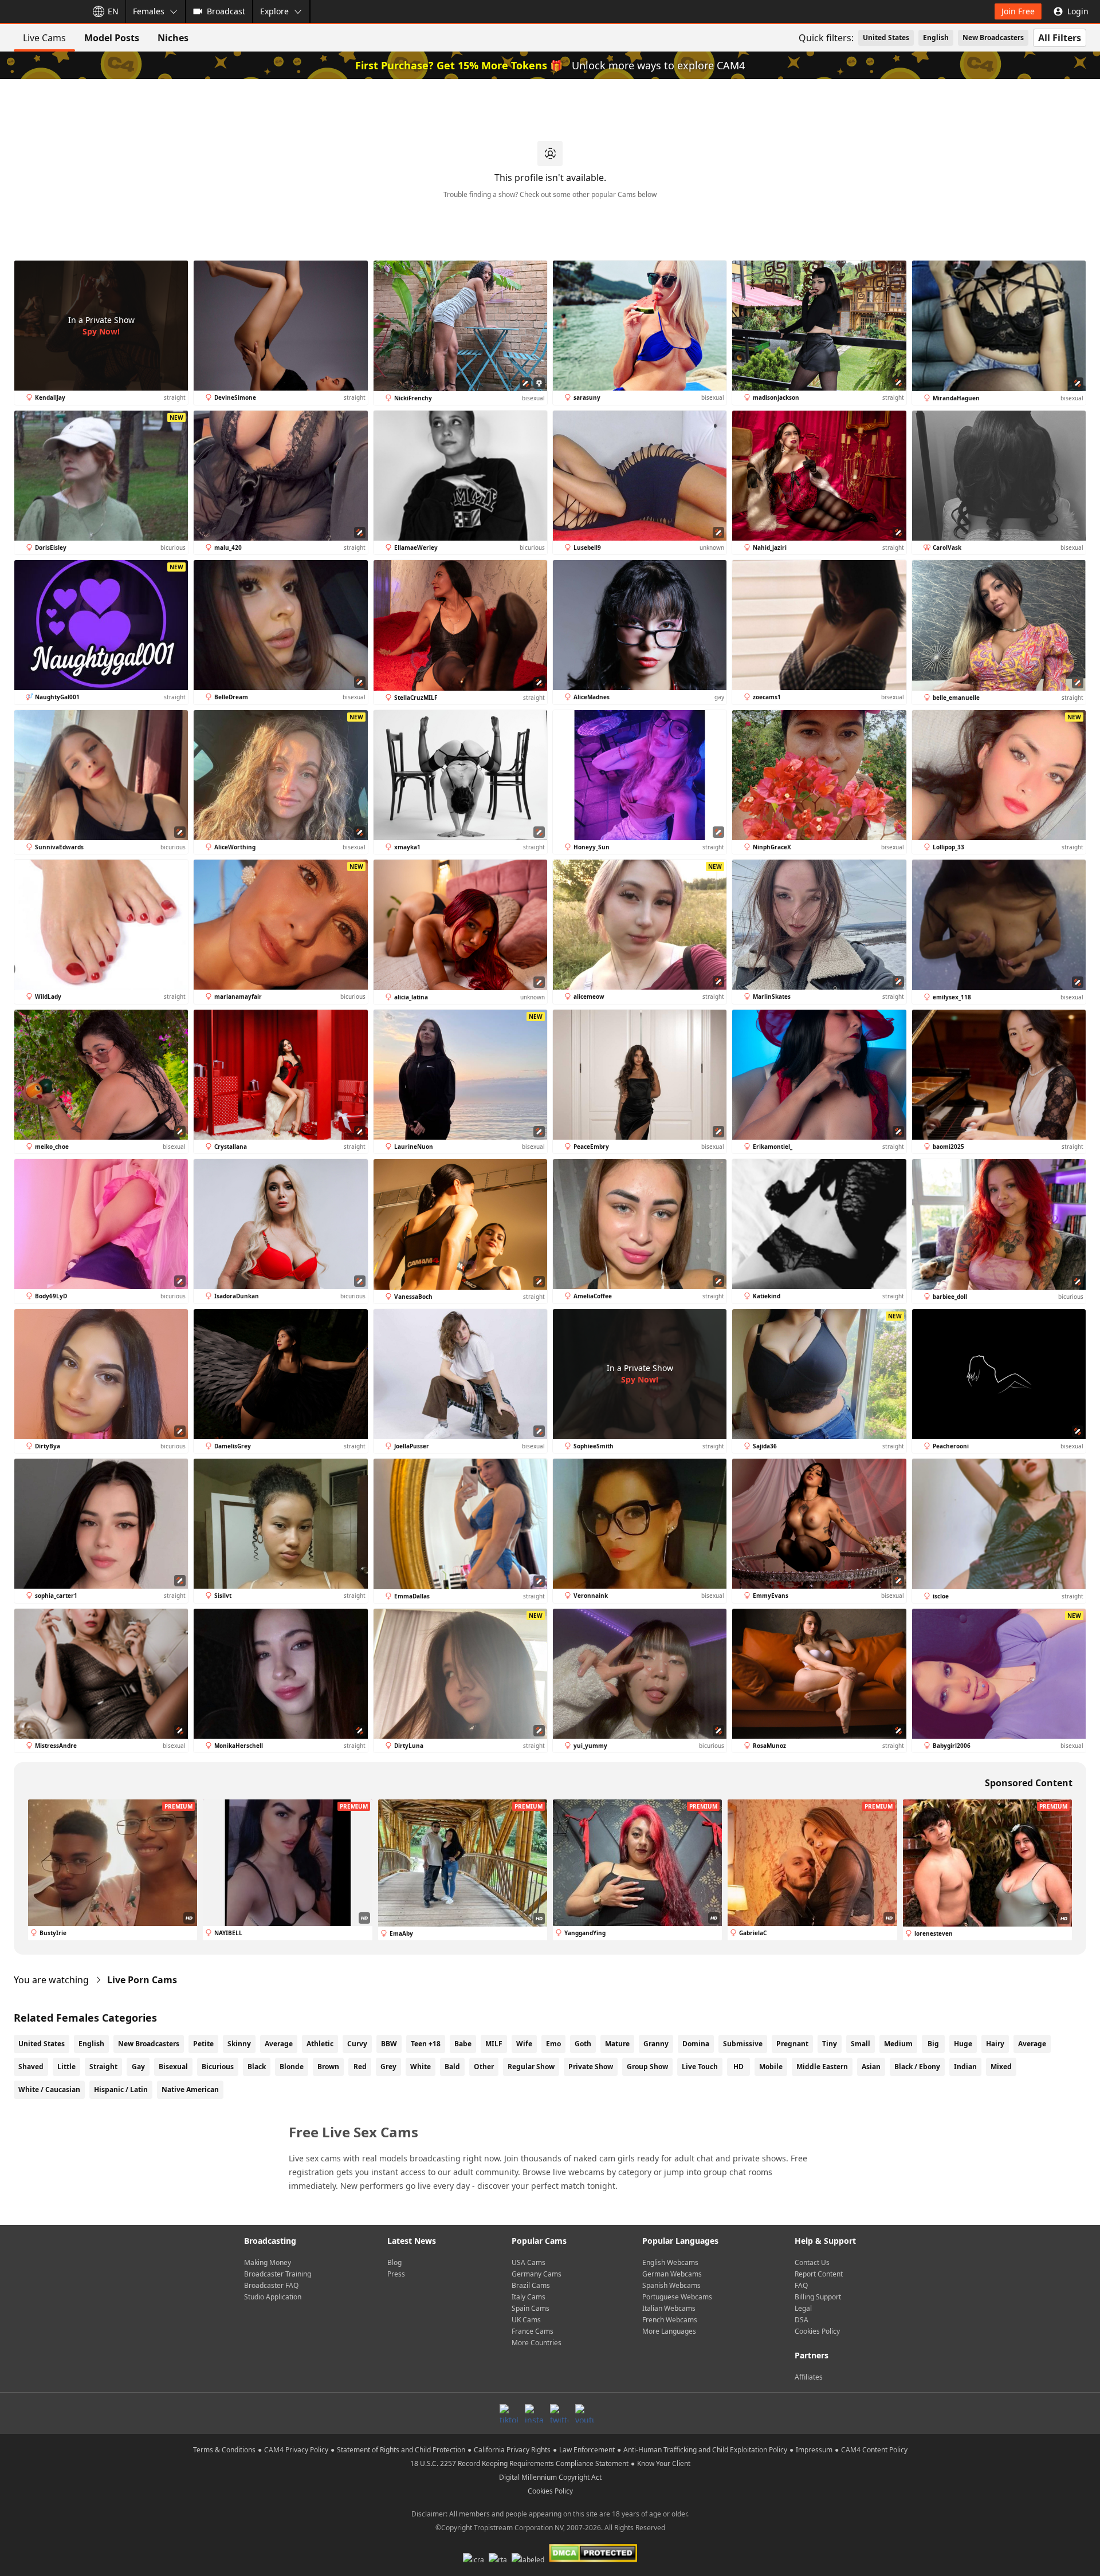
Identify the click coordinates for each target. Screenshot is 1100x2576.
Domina (696, 2044)
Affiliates (809, 2377)
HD (738, 2067)
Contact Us (812, 2262)
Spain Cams (531, 2308)
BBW (389, 2044)
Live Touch (700, 2067)
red (360, 2067)
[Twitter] (559, 2413)
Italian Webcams (669, 2308)
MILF (494, 2044)
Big (933, 2044)
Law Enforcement (587, 2450)
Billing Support (818, 2297)
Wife (524, 2044)
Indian (965, 2067)
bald (452, 2067)
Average (279, 2044)
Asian (871, 2067)
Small (861, 2044)
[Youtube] (584, 2413)
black (257, 2067)
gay (138, 2067)
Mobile (771, 2067)
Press (396, 2274)
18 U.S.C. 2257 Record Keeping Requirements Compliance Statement (519, 2463)
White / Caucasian (49, 2089)
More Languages (669, 2331)
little (66, 2067)
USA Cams (529, 2262)
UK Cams (526, 2320)
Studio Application (273, 2297)
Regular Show (531, 2067)
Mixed (1001, 2067)
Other (484, 2067)
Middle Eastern (822, 2067)
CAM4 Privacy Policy (296, 2450)
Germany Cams (537, 2274)
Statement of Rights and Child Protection (401, 2450)
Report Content (819, 2274)
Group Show (647, 2067)
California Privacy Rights (512, 2450)
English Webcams (670, 2262)
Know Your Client (664, 2463)
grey (388, 2067)
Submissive (743, 2044)
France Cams (533, 2331)
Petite (203, 2044)
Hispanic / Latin (121, 2089)
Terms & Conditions (224, 2450)
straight (103, 2067)
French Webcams (670, 2320)
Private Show (591, 2067)
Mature (617, 2044)
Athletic (320, 2044)
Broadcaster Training (278, 2274)
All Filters (1060, 38)
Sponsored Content (1029, 1783)
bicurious (218, 2067)
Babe (463, 2044)
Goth (583, 2044)
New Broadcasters (993, 38)
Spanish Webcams (671, 2285)
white (421, 2067)
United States (886, 38)
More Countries (537, 2343)
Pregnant (792, 2044)
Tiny (830, 2044)
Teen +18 (426, 2044)
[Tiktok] (509, 2413)
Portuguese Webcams (677, 2297)
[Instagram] (534, 2413)
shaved (31, 2067)
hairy (995, 2044)
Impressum (814, 2450)
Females (149, 11)
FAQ (801, 2285)
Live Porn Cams (142, 1980)
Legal (803, 2308)
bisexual (173, 2067)
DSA (802, 2320)
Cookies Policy (817, 2331)
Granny (656, 2044)
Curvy (357, 2044)
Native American (190, 2089)
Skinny (239, 2044)
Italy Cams (529, 2297)
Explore (274, 11)
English (936, 38)
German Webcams (672, 2274)
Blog (394, 2262)
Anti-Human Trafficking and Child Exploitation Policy (705, 2450)
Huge (963, 2044)
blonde (292, 2067)
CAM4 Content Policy (874, 2450)
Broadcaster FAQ (271, 2285)
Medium (898, 2044)
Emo (553, 2044)
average (1032, 2044)
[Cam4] (41, 11)
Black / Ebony (917, 2067)
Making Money (268, 2262)
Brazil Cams (531, 2285)
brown (328, 2067)
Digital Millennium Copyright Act (550, 2477)
